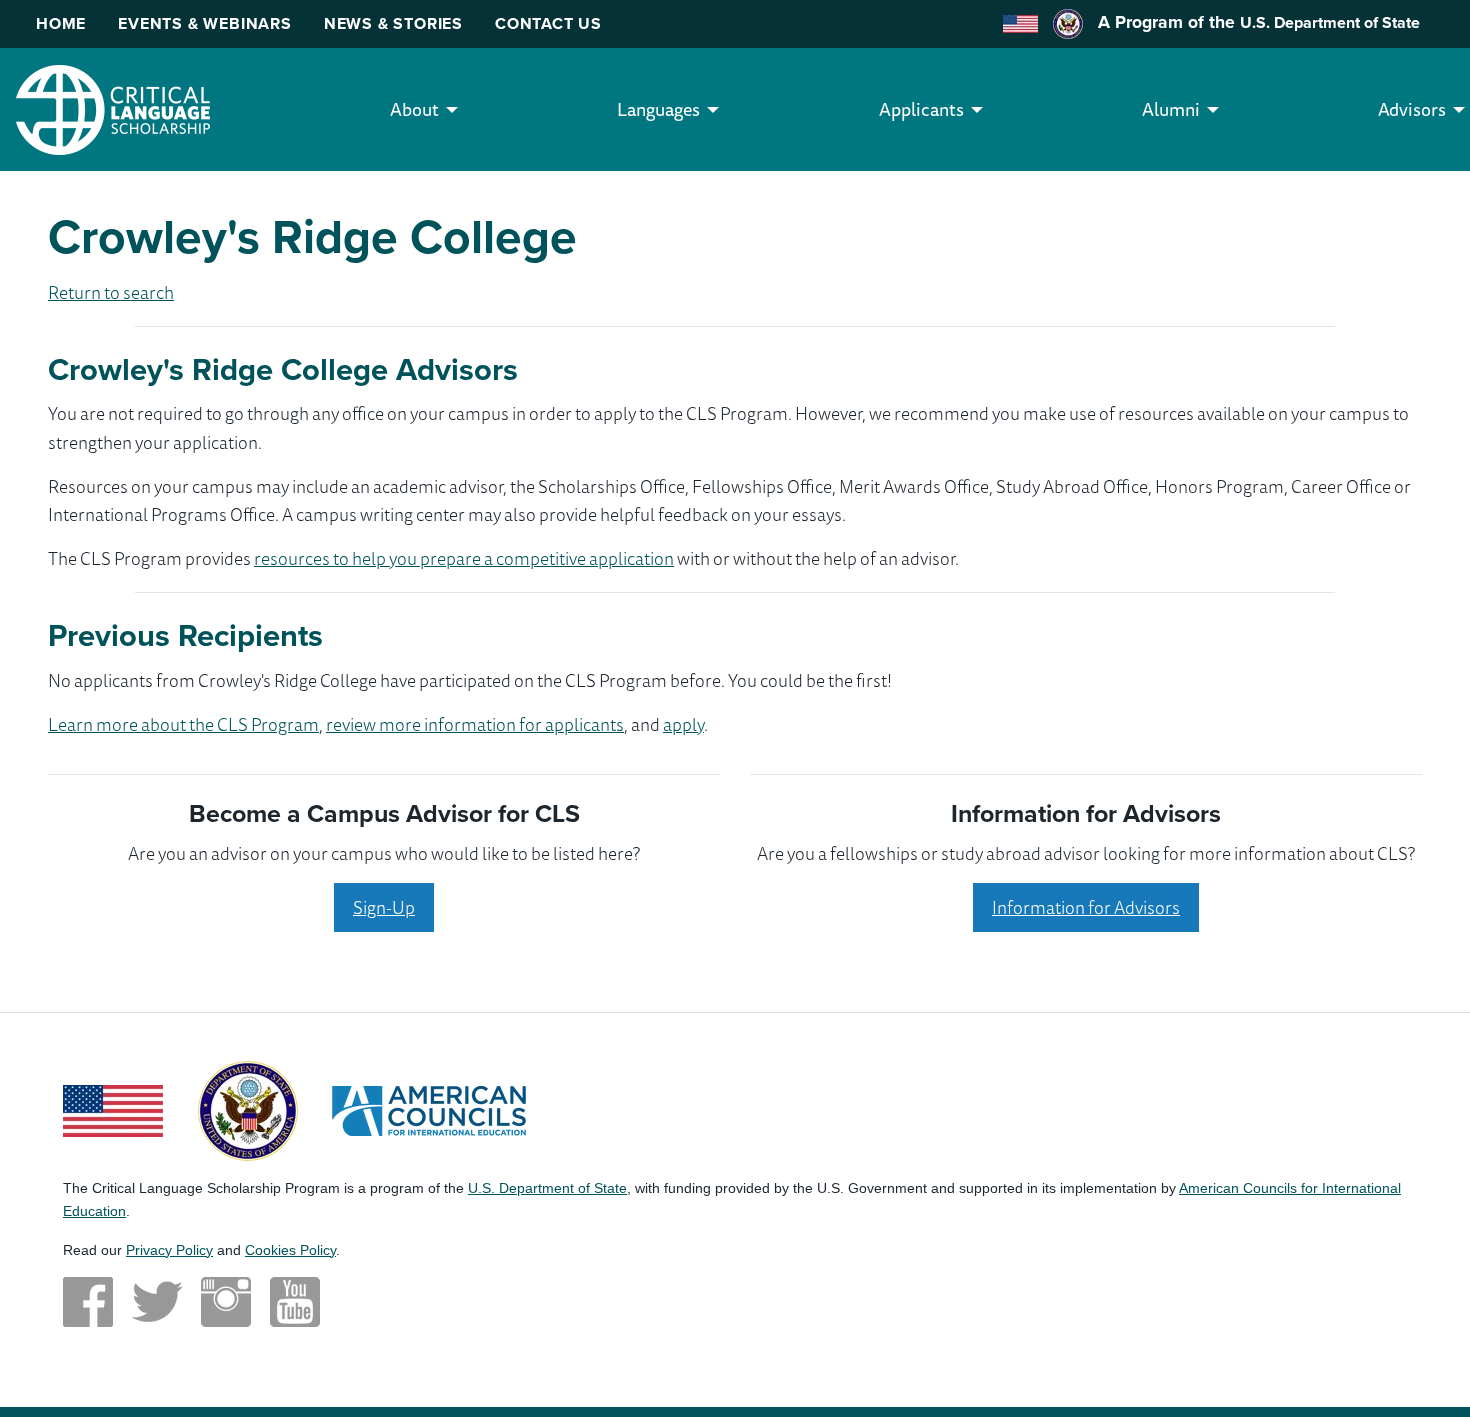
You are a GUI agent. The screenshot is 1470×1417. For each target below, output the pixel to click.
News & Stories (393, 23)
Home (61, 23)
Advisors (1412, 109)
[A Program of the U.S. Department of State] (248, 1109)
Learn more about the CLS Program (183, 724)
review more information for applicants (475, 724)
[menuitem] (414, 109)
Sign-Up (384, 907)
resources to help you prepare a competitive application (464, 558)
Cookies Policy (290, 1250)
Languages (658, 109)
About (414, 109)
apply (683, 724)
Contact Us (548, 23)
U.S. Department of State (1330, 22)
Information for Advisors (1086, 907)
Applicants (921, 109)
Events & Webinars (205, 23)
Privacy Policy (169, 1250)
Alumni (1171, 109)
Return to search (111, 292)
